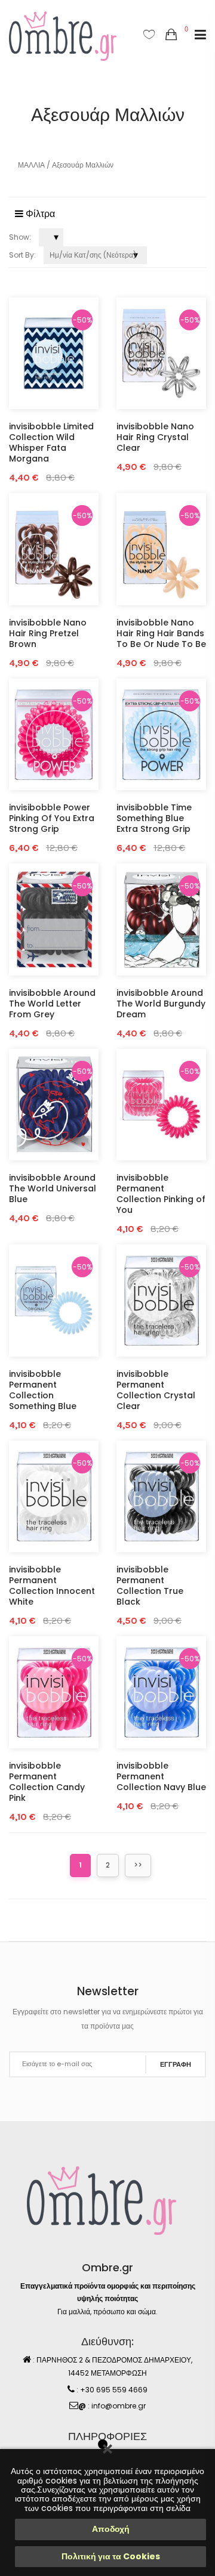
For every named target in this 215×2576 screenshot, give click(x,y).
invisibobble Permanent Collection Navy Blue (161, 1776)
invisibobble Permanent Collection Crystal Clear (156, 1390)
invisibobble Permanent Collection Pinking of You (161, 1194)
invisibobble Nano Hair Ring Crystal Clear (155, 437)
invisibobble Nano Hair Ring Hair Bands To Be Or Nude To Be (161, 633)
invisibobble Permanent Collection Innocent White (52, 1586)
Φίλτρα (39, 214)
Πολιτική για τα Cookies (111, 2556)
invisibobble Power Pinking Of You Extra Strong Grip (52, 818)
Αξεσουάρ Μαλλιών (83, 165)
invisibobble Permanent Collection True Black (150, 1586)
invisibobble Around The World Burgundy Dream (161, 1004)
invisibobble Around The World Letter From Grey (52, 1004)
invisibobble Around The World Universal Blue (53, 1188)
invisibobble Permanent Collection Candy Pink (47, 1782)
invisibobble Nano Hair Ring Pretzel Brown (48, 633)
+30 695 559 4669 (114, 2390)
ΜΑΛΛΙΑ (31, 165)
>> (138, 1865)
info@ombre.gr (119, 2406)
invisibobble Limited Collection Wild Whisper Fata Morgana (51, 442)
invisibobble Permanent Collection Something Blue (43, 1390)
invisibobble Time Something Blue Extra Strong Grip (154, 818)
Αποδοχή (111, 2529)
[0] (171, 35)
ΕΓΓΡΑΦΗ (176, 2064)
